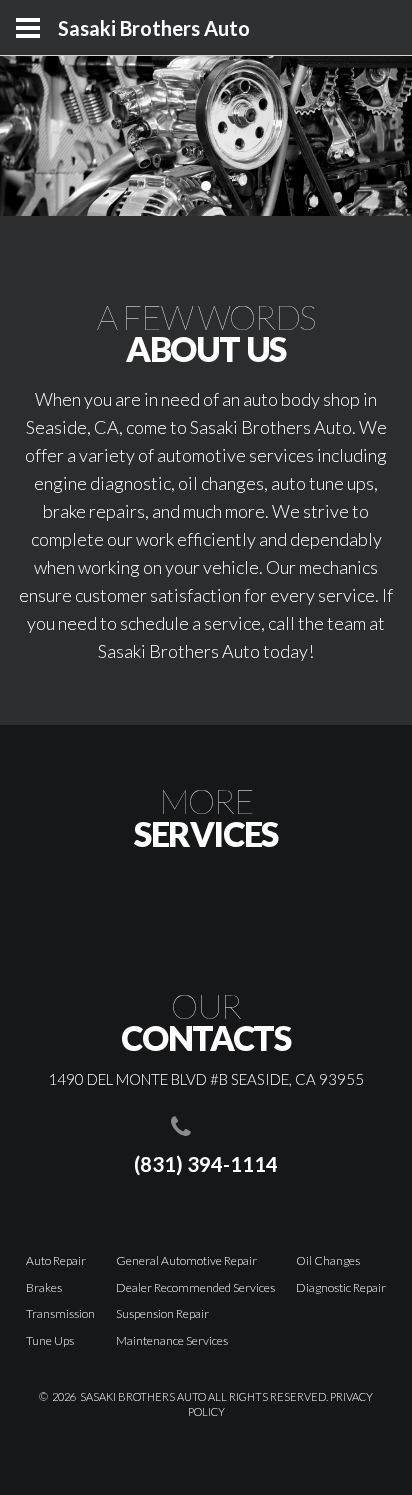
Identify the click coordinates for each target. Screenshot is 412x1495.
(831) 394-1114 (206, 1164)
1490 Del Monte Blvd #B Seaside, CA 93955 (206, 1079)
